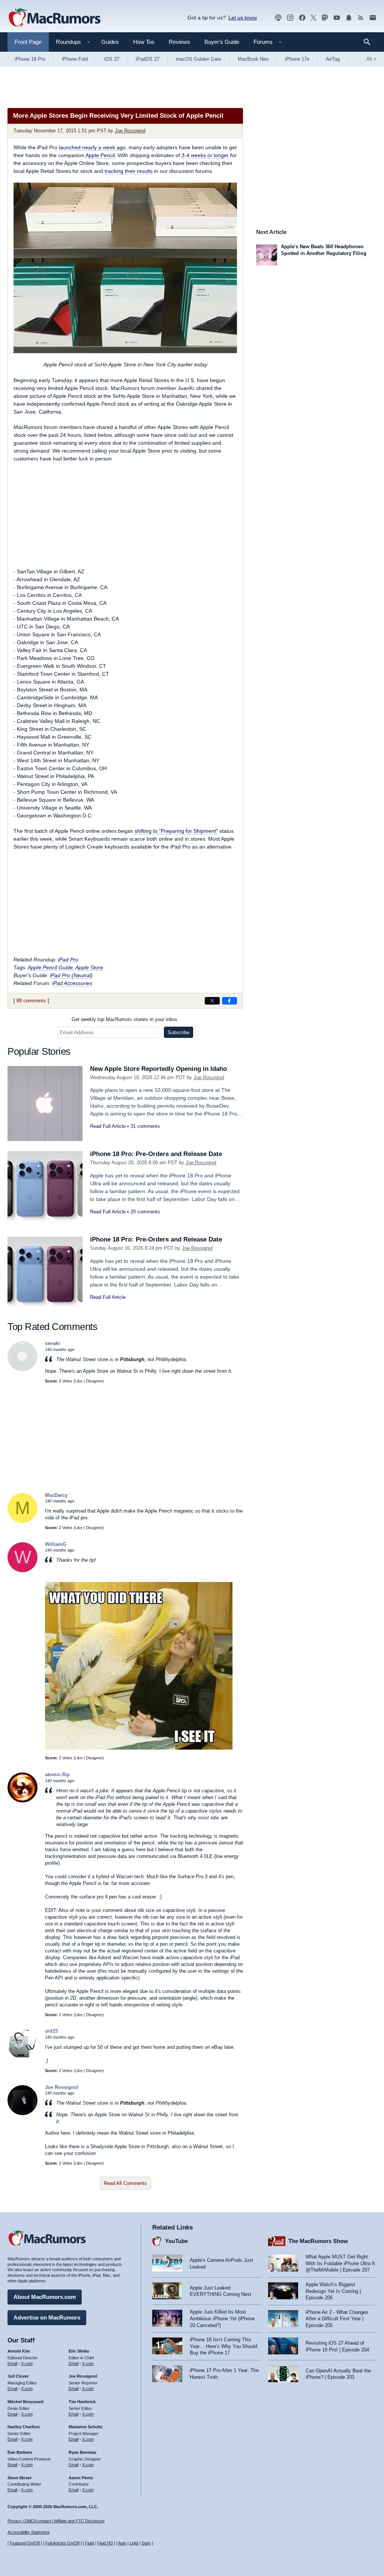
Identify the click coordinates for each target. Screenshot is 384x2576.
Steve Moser (19, 2478)
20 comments (145, 1212)
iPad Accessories (72, 983)
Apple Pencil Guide (50, 967)
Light (134, 2543)
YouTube (176, 2241)
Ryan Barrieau (82, 2452)
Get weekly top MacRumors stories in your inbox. (125, 1019)
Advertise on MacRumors (47, 2317)
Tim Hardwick (82, 2402)
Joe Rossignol (130, 131)
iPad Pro (68, 960)
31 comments (145, 1126)
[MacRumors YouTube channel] (337, 18)
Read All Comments (125, 2183)
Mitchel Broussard (25, 2402)
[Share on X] (212, 1001)
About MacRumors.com (45, 2297)
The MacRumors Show (318, 2241)
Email (12, 2363)
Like (79, 1381)
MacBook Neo (253, 59)
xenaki (52, 1343)
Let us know (243, 18)
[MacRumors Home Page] (54, 18)
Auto (122, 2543)
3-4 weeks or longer (205, 155)
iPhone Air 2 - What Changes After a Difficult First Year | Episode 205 (337, 2319)
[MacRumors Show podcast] (278, 18)
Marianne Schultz (86, 2427)
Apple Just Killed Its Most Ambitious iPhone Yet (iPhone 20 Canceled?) (222, 2318)
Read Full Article (108, 1126)
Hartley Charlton (24, 2427)
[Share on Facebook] (229, 1001)
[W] (22, 1571)
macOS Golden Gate (199, 59)
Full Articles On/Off (62, 2543)
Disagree (94, 1381)
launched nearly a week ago (92, 147)
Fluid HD (105, 2543)
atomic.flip (57, 1775)
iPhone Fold (75, 59)
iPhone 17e (297, 59)
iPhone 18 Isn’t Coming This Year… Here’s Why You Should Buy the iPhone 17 (223, 2346)
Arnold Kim (19, 2351)
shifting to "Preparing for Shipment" (176, 831)
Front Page (28, 42)
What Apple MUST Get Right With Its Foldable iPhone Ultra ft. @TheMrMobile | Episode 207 (341, 2263)
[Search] (370, 42)
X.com (27, 2363)
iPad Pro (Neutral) (71, 975)
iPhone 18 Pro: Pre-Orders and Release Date (156, 1154)
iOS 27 (112, 59)
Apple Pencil (100, 155)
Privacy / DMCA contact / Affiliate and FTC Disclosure (56, 2521)
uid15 (51, 2031)
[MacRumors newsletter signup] (373, 18)
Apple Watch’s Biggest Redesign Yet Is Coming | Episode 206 (333, 2291)
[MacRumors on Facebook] (302, 18)
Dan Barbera (20, 2452)
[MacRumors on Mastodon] (325, 18)
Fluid (89, 2543)
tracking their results (129, 171)
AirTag (333, 59)
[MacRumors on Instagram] (290, 18)
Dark (146, 2543)
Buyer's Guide (222, 42)
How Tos (144, 42)
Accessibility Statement (28, 2532)
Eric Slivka (79, 2351)
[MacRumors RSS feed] (361, 18)
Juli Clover (18, 2376)
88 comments (31, 1001)
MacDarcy (56, 1495)
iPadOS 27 (148, 59)
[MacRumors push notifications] (349, 18)
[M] (22, 1521)
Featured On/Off (25, 2543)
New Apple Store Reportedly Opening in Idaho (158, 1069)
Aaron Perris (81, 2478)
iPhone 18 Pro (30, 59)
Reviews (179, 42)
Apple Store (89, 967)
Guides (110, 42)
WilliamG (56, 1544)
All (371, 59)
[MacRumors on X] (313, 18)
